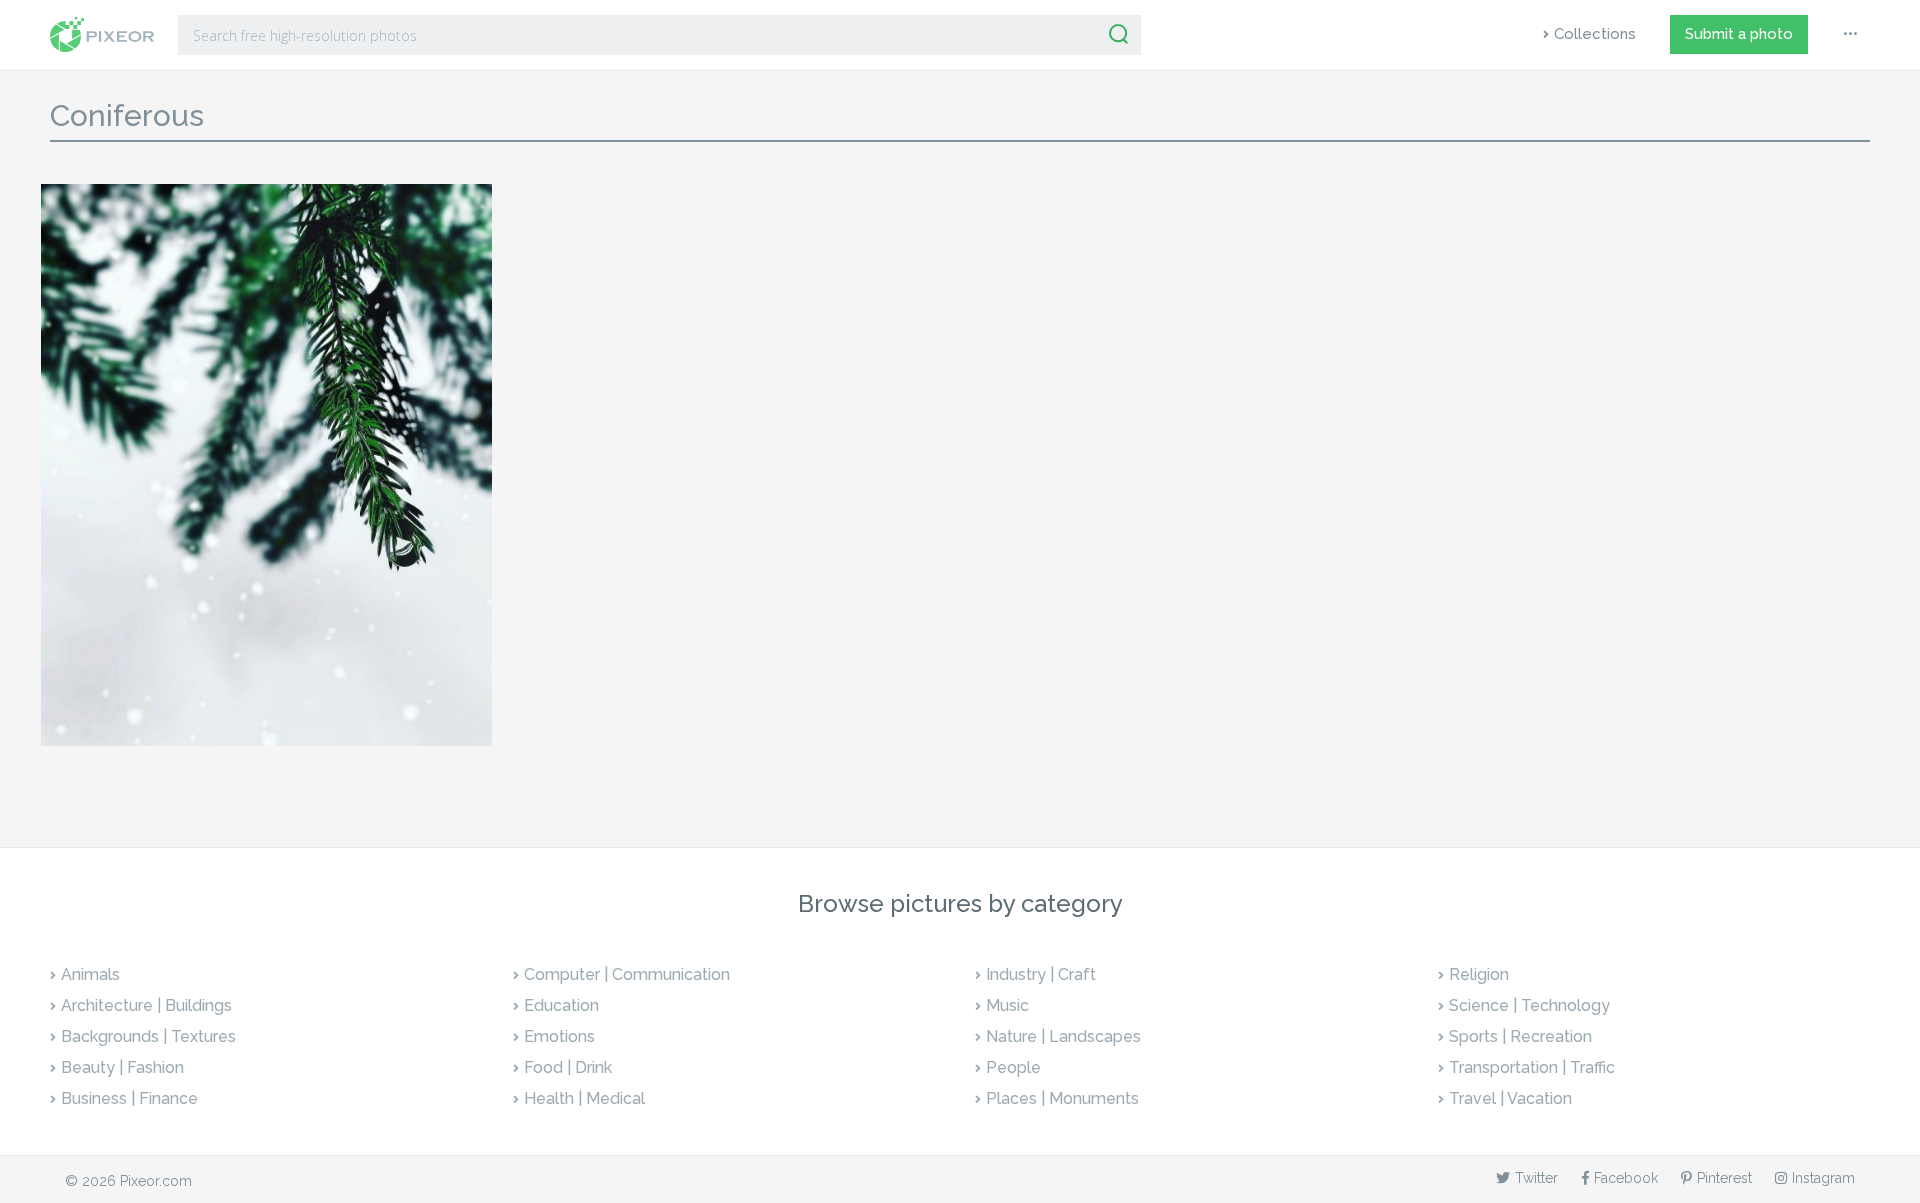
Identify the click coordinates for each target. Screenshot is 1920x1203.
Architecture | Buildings (146, 1005)
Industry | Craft (1041, 974)
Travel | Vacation (1510, 1098)
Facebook (1626, 1178)
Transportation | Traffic (1532, 1067)
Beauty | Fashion (122, 1067)
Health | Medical (584, 1098)
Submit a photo (1739, 34)
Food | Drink (568, 1067)
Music (1007, 1005)
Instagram (1823, 1178)
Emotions (559, 1036)
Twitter (1536, 1178)
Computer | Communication (627, 974)
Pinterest (1724, 1178)
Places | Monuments (1062, 1098)
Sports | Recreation (1520, 1036)
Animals (90, 974)
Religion (1479, 974)
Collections (1595, 34)
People (1013, 1067)
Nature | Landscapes (1063, 1036)
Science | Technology (1529, 1005)
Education (561, 1005)
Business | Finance (129, 1098)
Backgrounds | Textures (148, 1036)
